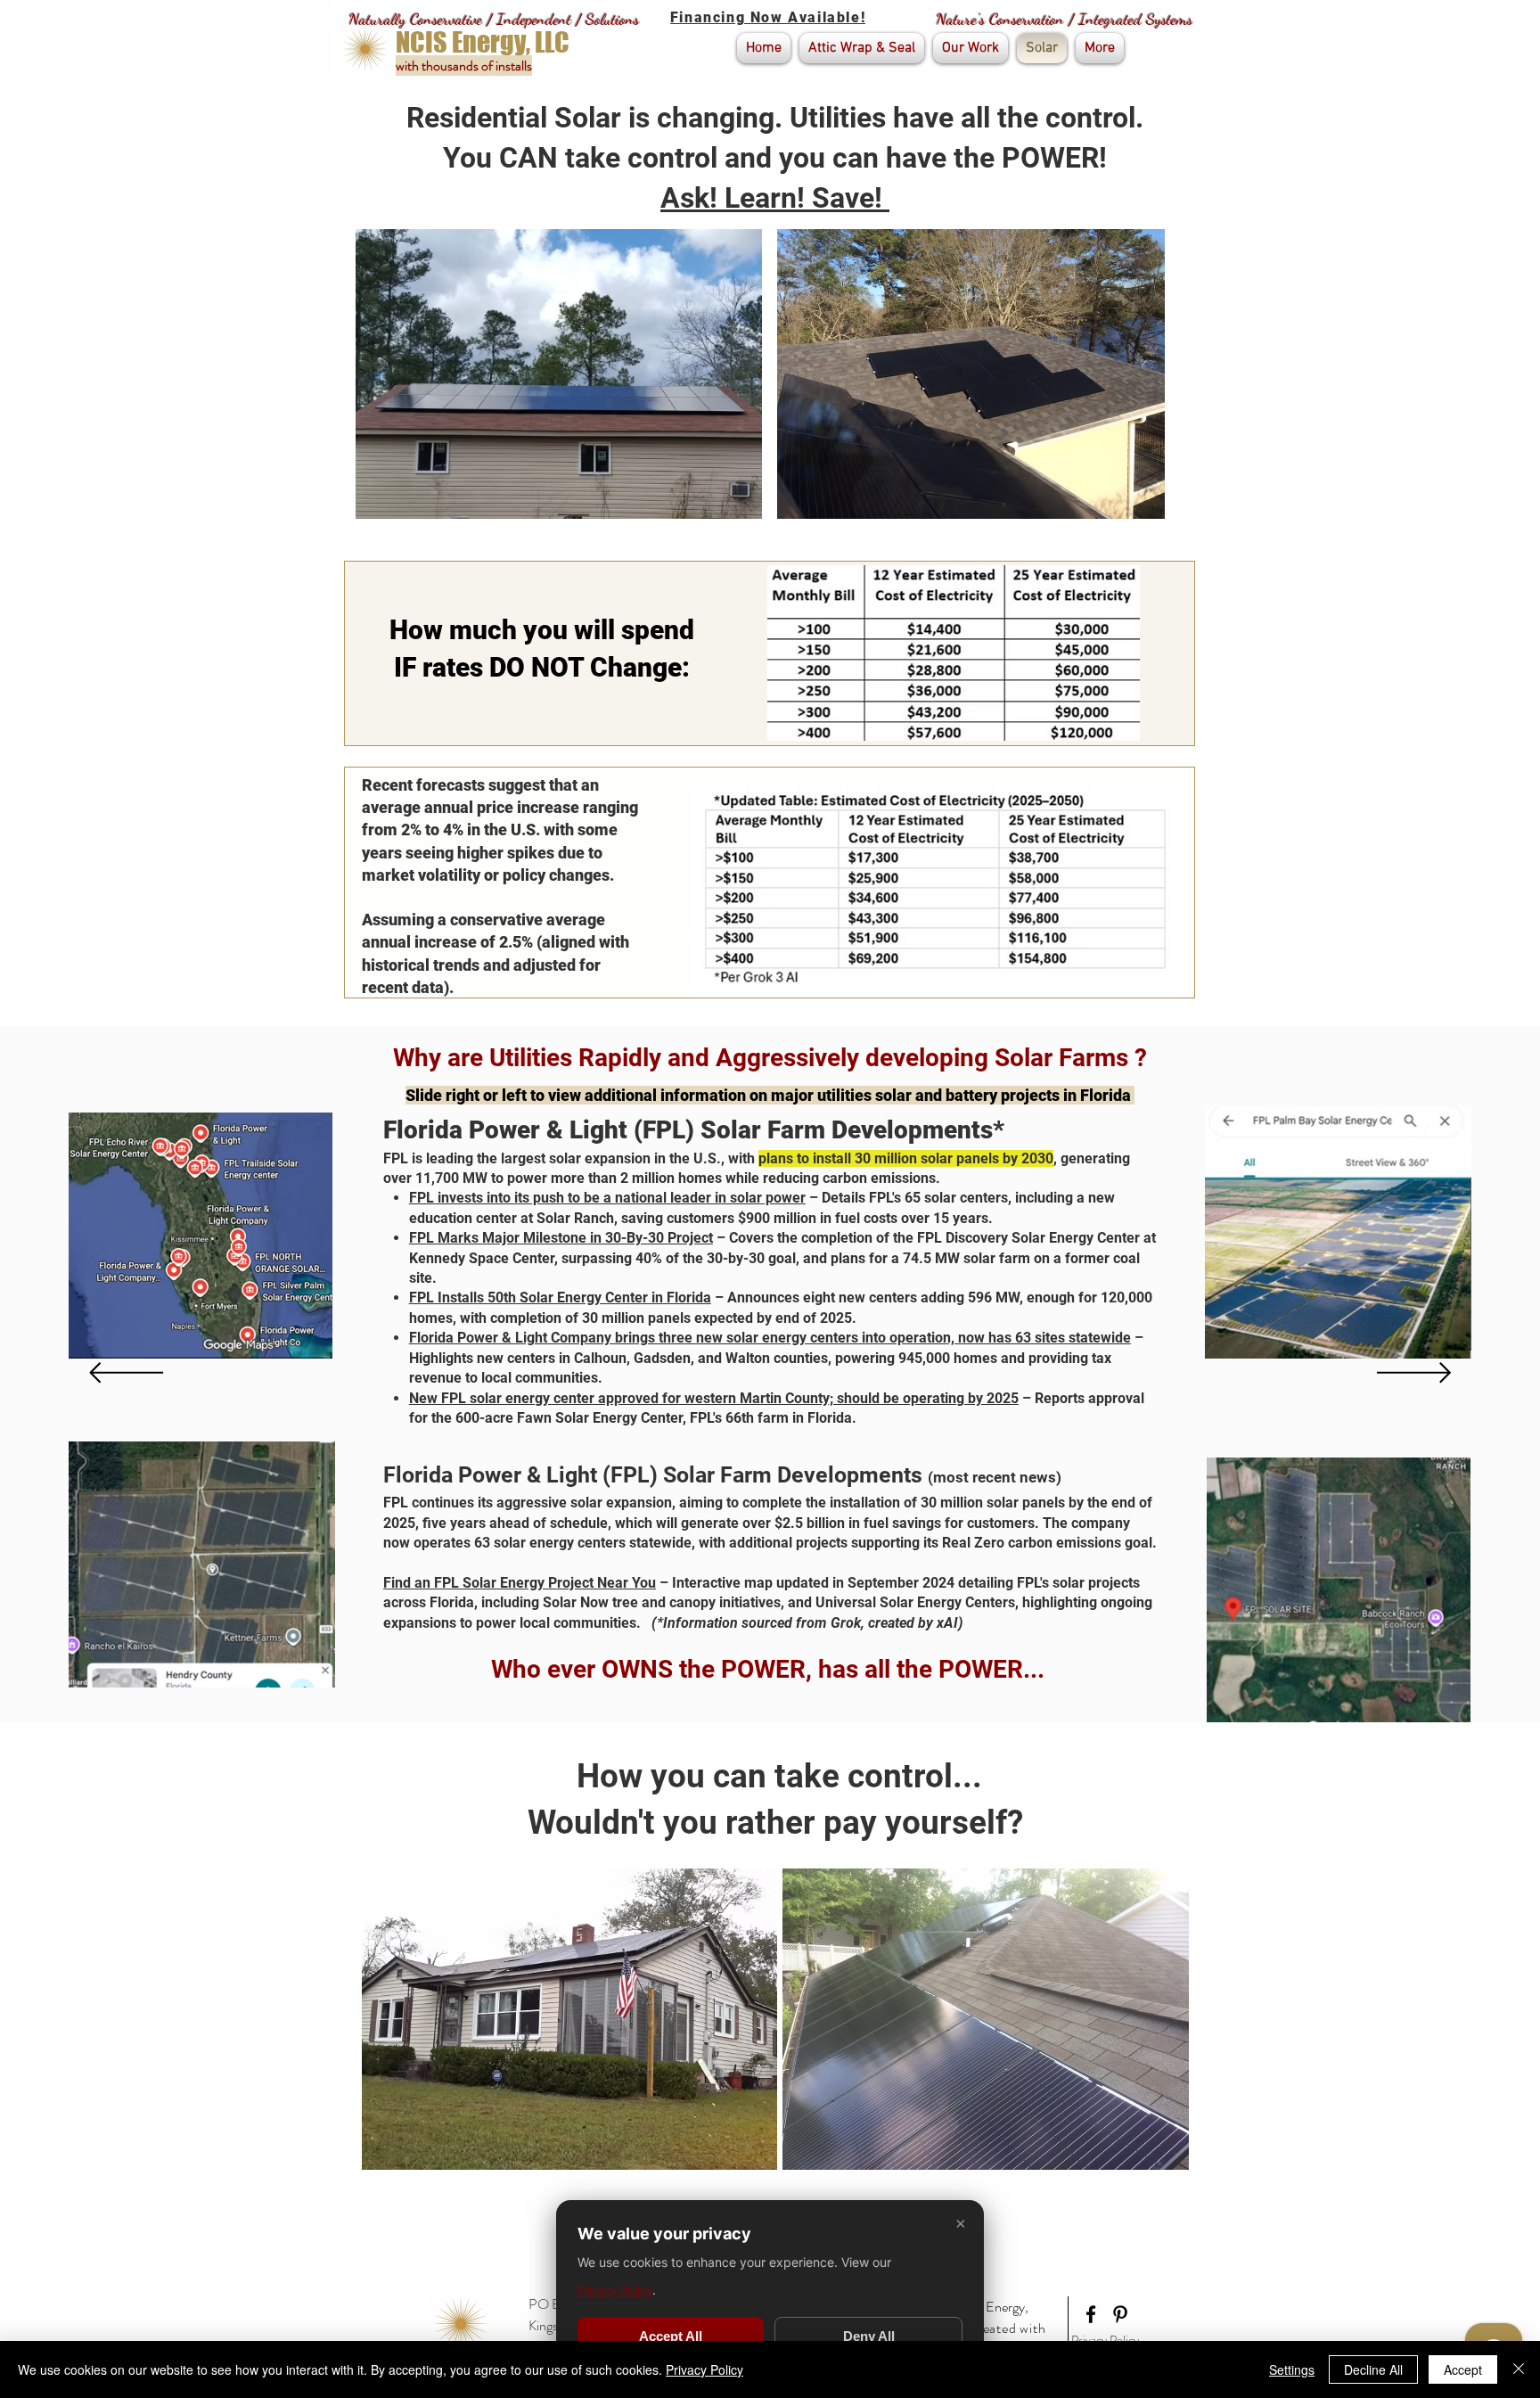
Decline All (1373, 2369)
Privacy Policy (1105, 2340)
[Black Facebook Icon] (1091, 2314)
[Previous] (126, 1374)
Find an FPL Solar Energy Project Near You (520, 1583)
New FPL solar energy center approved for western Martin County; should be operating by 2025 (714, 1398)
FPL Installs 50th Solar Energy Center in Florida (560, 1298)
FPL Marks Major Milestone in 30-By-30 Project (561, 1238)
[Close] (1519, 2369)
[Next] (1414, 1374)
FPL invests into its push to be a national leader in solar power (607, 1198)
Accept (1463, 2369)
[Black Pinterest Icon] (1120, 2314)
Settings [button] (1292, 2369)
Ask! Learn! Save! (775, 198)
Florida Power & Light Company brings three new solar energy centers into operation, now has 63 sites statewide (770, 1338)
